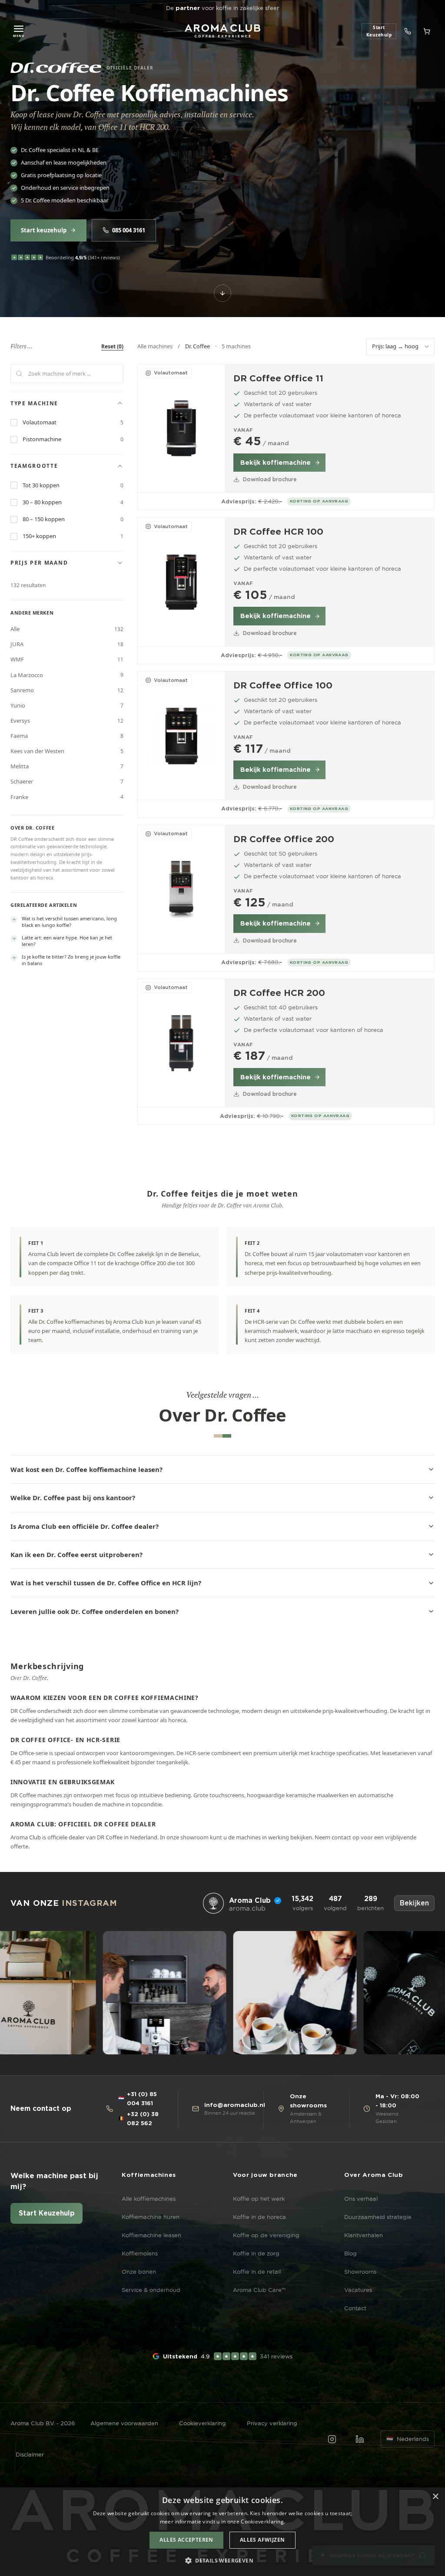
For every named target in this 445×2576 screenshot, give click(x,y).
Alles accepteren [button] (186, 2540)
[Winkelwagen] (427, 31)
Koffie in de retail (257, 2272)
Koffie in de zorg (256, 2253)
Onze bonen (139, 2272)
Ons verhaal (361, 2199)
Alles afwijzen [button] (262, 2540)
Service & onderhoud (151, 2290)
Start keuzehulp (44, 230)
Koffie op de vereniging (266, 2235)
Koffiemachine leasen (151, 2235)
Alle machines (155, 346)
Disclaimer (30, 2454)
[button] (222, 2561)
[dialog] (222, 2532)
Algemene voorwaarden (124, 2423)
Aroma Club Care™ (259, 2290)
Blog (350, 2253)
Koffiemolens (140, 2253)
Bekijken (414, 1903)
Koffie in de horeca (259, 2217)
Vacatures (358, 2290)
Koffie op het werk (259, 2199)
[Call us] (408, 31)
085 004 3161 (129, 230)
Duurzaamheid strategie (378, 2217)
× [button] (435, 2497)
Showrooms (360, 2272)
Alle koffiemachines (149, 2199)
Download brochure (270, 479)
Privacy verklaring (272, 2423)
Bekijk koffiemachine (276, 463)
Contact (355, 2308)
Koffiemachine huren (151, 2217)
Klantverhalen (364, 2235)
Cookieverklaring (203, 2423)
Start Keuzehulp (47, 2213)
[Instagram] (332, 2439)
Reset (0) (112, 346)
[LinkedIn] (360, 2439)
